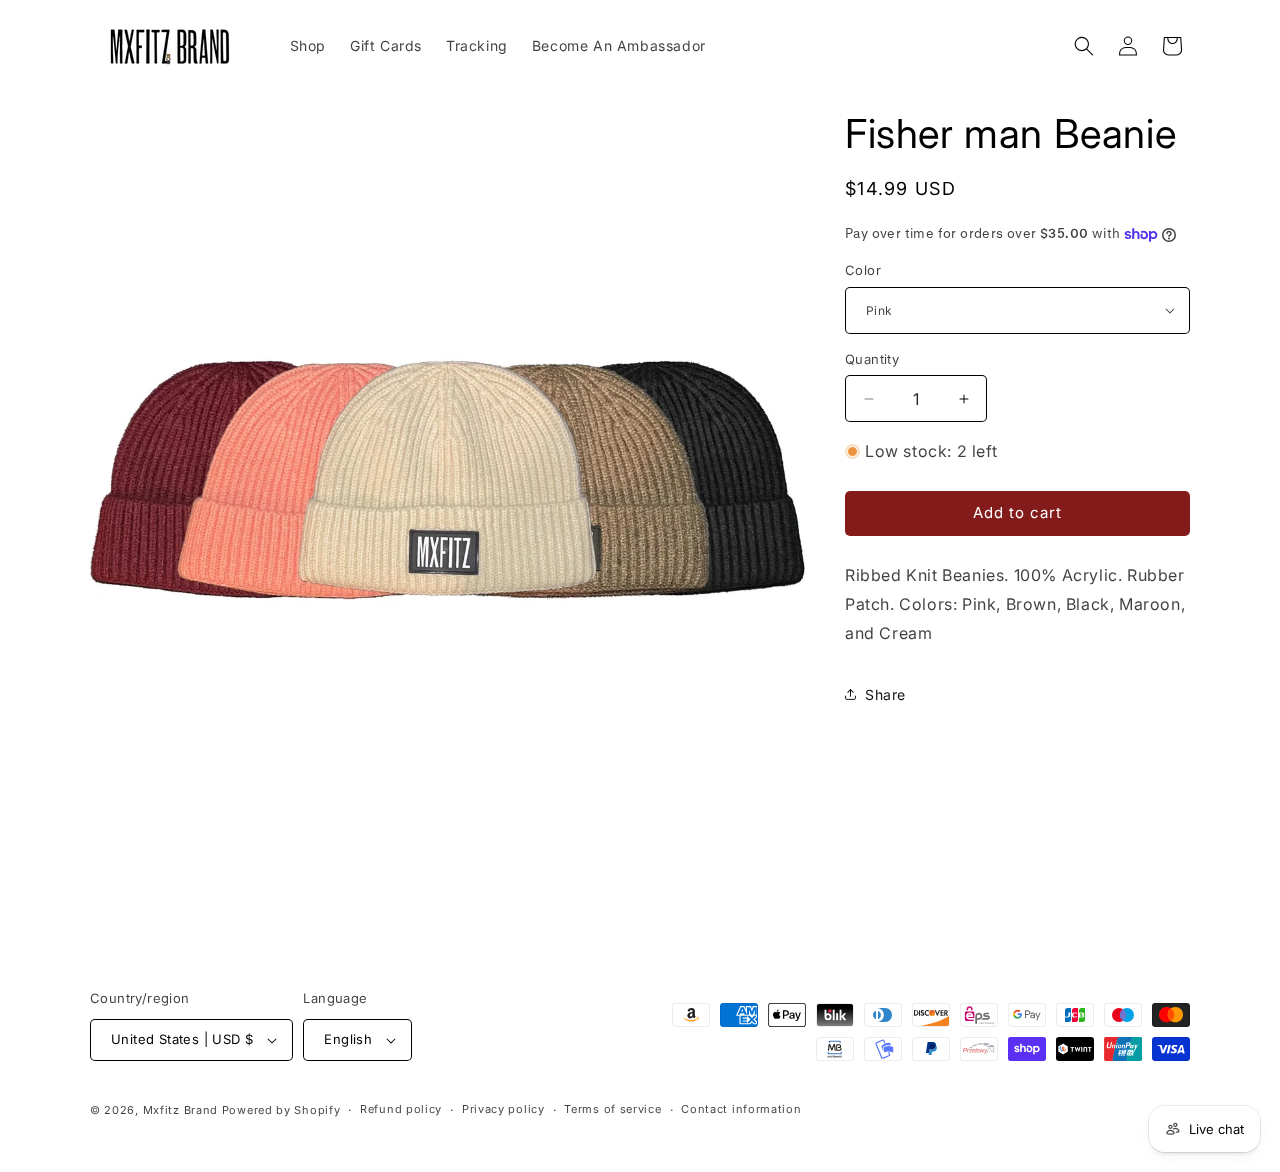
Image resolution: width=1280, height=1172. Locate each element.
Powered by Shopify (281, 1110)
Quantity (872, 359)
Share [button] (885, 694)
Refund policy (401, 1109)
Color (863, 270)
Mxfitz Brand (180, 1110)
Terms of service (612, 1109)
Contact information (741, 1109)
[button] (1084, 46)
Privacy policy (503, 1109)
